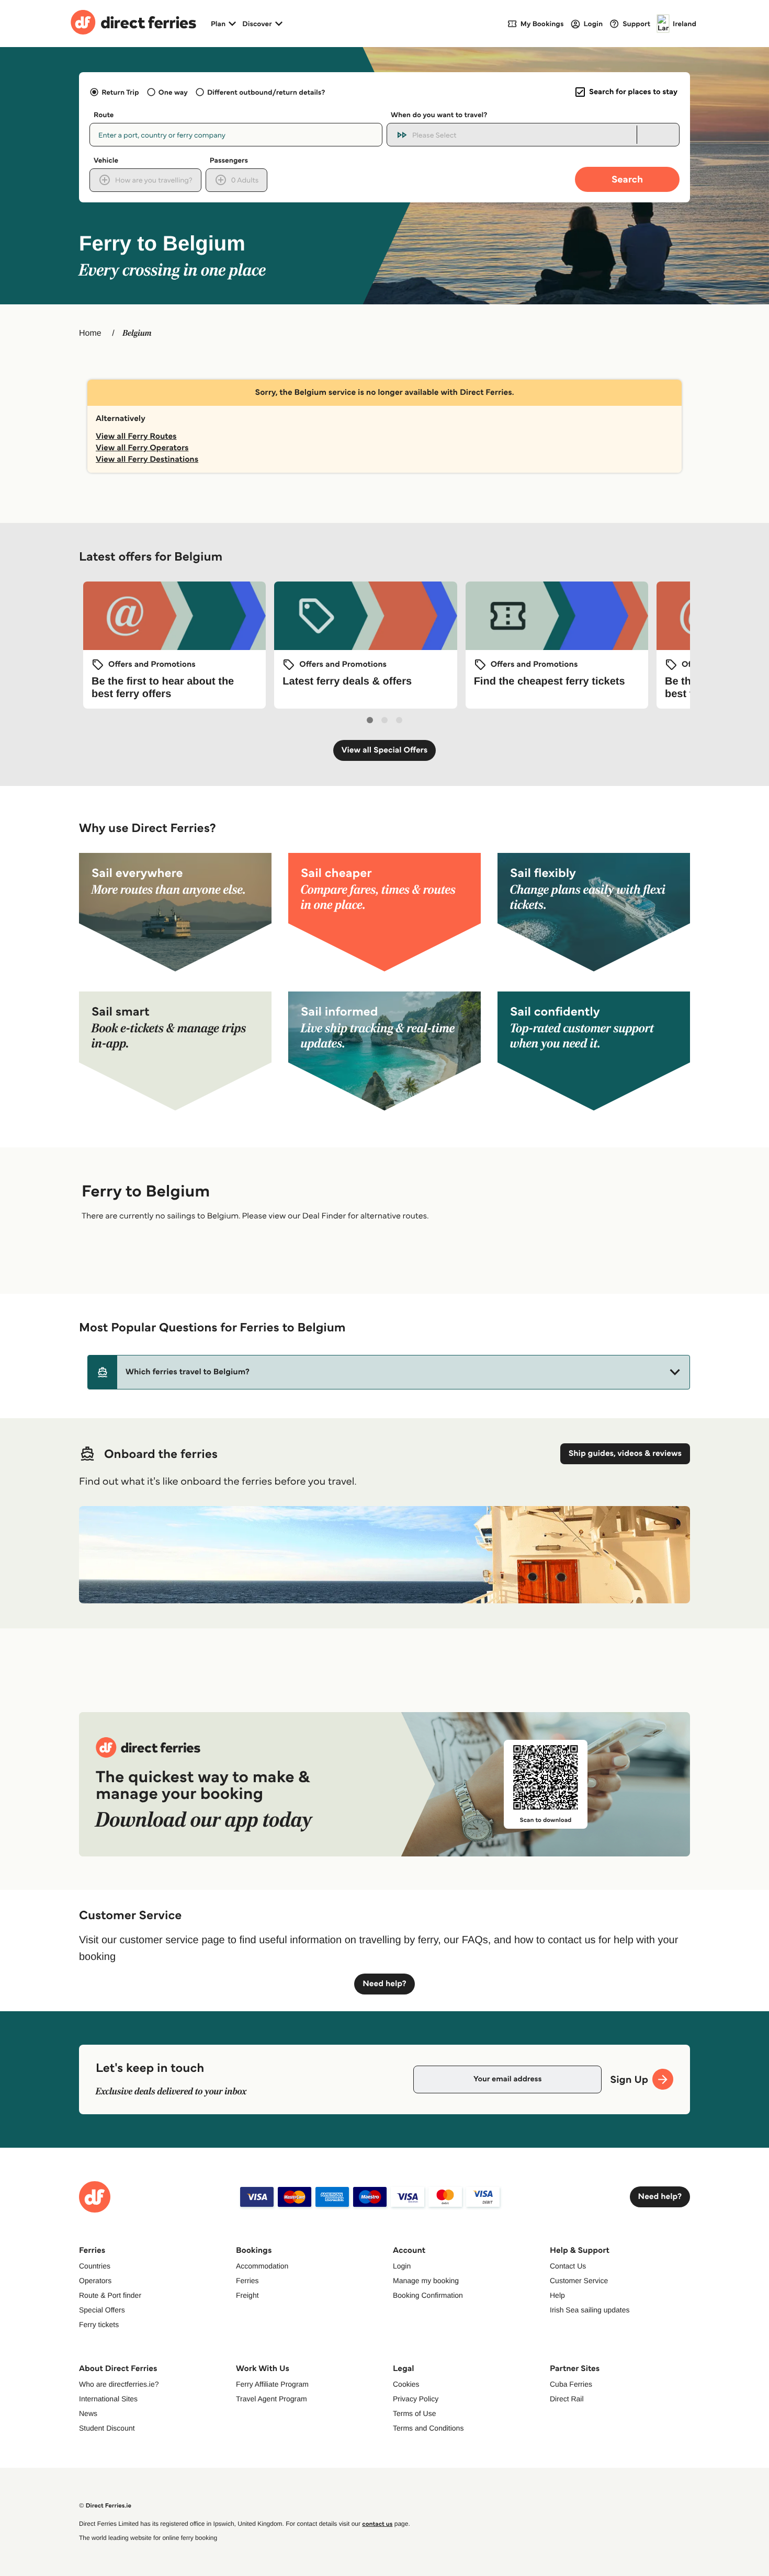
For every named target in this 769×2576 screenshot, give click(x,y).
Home (90, 333)
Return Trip (120, 92)
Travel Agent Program (272, 2399)
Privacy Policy (416, 2399)
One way (173, 92)
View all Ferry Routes (136, 436)
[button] (389, 1372)
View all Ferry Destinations (147, 459)
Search (627, 179)
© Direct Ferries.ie (105, 2506)
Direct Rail (567, 2399)
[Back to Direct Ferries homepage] (133, 24)
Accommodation (262, 2266)
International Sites (108, 2399)
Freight (247, 2295)
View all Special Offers (385, 750)
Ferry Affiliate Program (272, 2384)
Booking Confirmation (428, 2295)
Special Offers (102, 2310)
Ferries (247, 2281)
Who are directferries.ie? (119, 2384)
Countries (95, 2266)
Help (557, 2295)
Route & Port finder (110, 2295)
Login (402, 2266)
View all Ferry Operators (142, 448)
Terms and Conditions (428, 2428)
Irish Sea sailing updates (590, 2310)
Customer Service (579, 2281)
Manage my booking (426, 2281)
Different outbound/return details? (266, 92)
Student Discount (107, 2428)
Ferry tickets (99, 2324)
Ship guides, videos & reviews (625, 1454)
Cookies (406, 2384)
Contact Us (568, 2266)
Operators (95, 2281)
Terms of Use (414, 2413)
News (88, 2413)
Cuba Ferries (571, 2384)
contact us (377, 2524)
